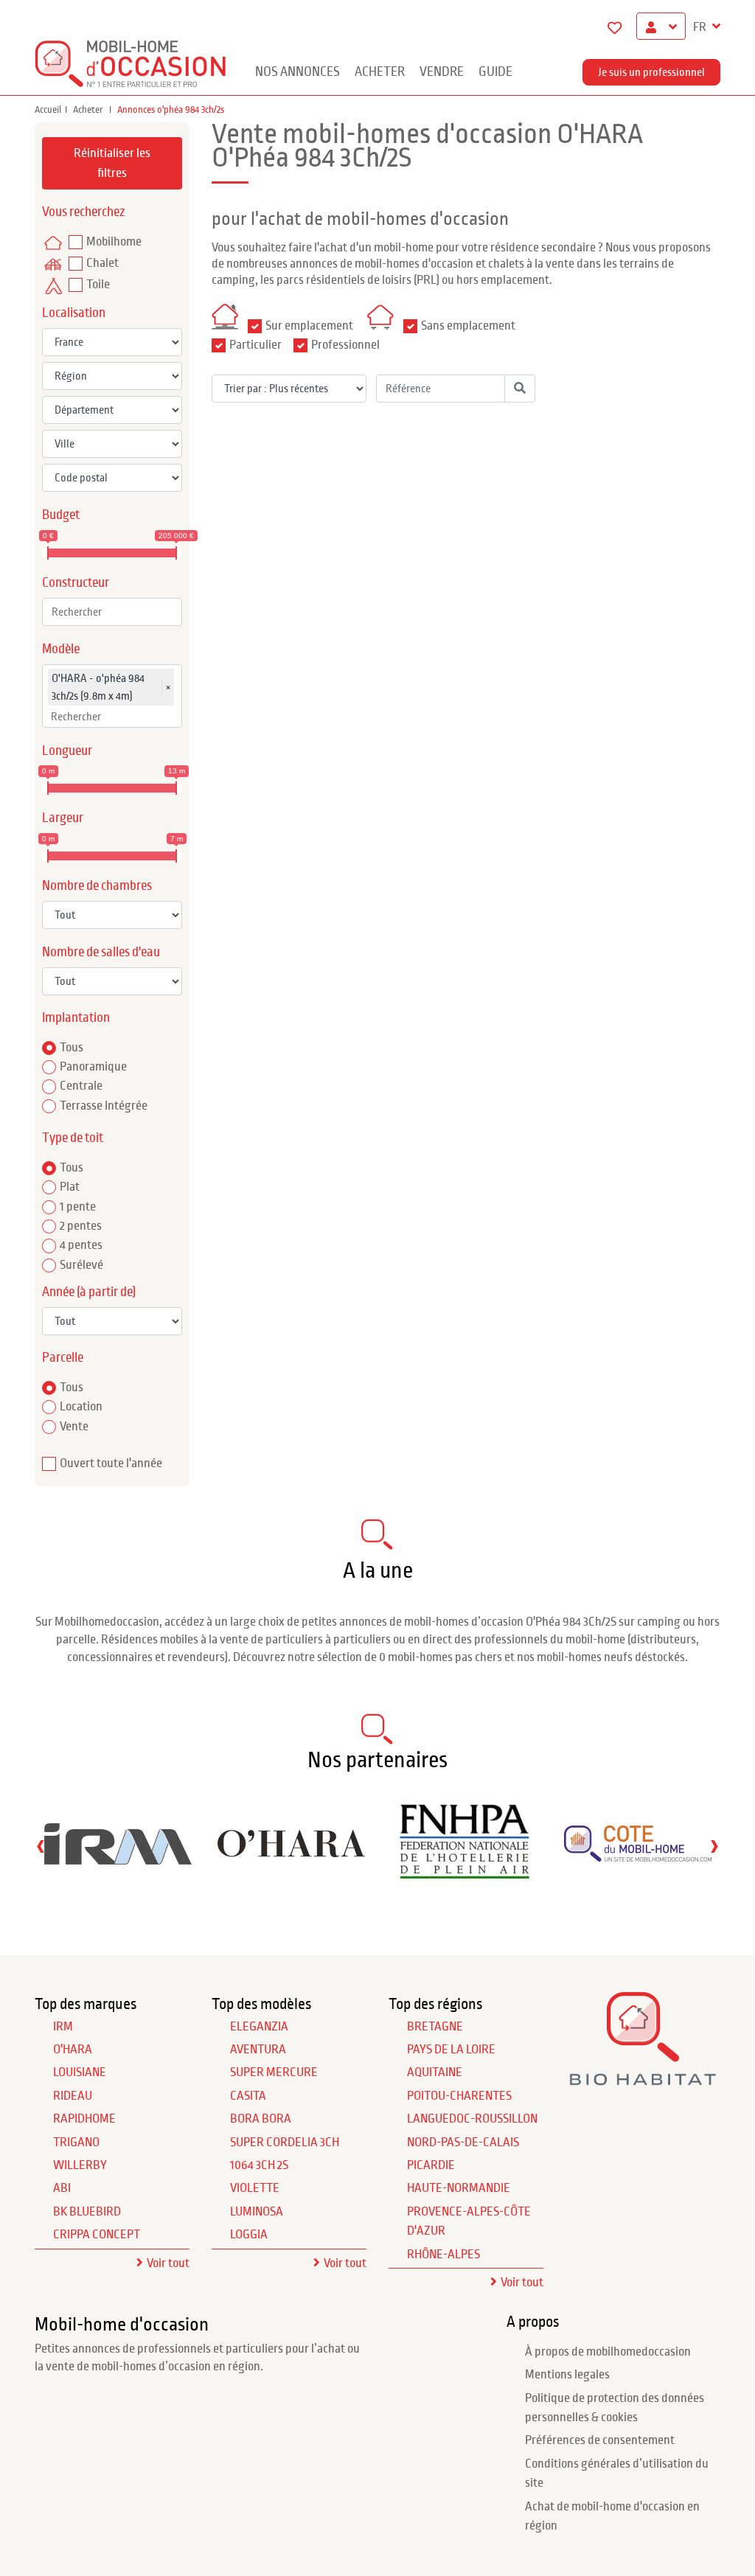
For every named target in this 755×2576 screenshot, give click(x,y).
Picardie (431, 2165)
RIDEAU (73, 2096)
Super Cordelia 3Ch (285, 2142)
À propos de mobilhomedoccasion (608, 2352)
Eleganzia (259, 2027)
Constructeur (76, 583)
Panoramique (93, 1067)
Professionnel (345, 345)
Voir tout (168, 2263)
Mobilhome (114, 242)
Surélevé (81, 1265)
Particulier (255, 345)
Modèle (61, 649)
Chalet (102, 263)
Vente (74, 1427)
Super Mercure (274, 2072)
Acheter (380, 72)
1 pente (78, 1207)
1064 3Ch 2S (259, 2165)
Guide (495, 72)
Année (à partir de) (89, 1292)
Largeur (63, 818)
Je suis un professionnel (651, 72)
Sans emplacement (468, 326)
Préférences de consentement (600, 2440)
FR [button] (701, 27)
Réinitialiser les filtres (112, 163)
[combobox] (112, 612)
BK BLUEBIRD (87, 2212)
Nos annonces (298, 72)
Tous (72, 1048)
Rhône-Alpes (443, 2255)
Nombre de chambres (97, 886)
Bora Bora (261, 2119)
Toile (98, 285)
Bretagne (435, 2027)
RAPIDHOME (84, 2119)
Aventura (258, 2050)
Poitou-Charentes (459, 2096)
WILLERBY (80, 2165)
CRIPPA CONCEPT (97, 2235)
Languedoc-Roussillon (472, 2119)
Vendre (442, 72)
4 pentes (81, 1245)
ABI (62, 2188)
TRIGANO (76, 2142)
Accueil (48, 110)
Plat (70, 1187)
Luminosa (257, 2212)
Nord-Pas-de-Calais (463, 2142)
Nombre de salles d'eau (101, 952)
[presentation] (41, 1846)
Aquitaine (435, 2072)
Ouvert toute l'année (111, 1463)
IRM (63, 2027)
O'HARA (73, 2050)
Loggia (249, 2235)
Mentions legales (567, 2375)
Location (81, 1407)
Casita (248, 2096)
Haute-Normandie (459, 2188)
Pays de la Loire (451, 2050)
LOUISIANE (80, 2072)
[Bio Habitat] (643, 2079)
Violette (255, 2188)
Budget (61, 515)
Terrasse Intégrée (104, 1106)
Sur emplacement (309, 326)
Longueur (67, 751)
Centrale (81, 1086)
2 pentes (81, 1226)
